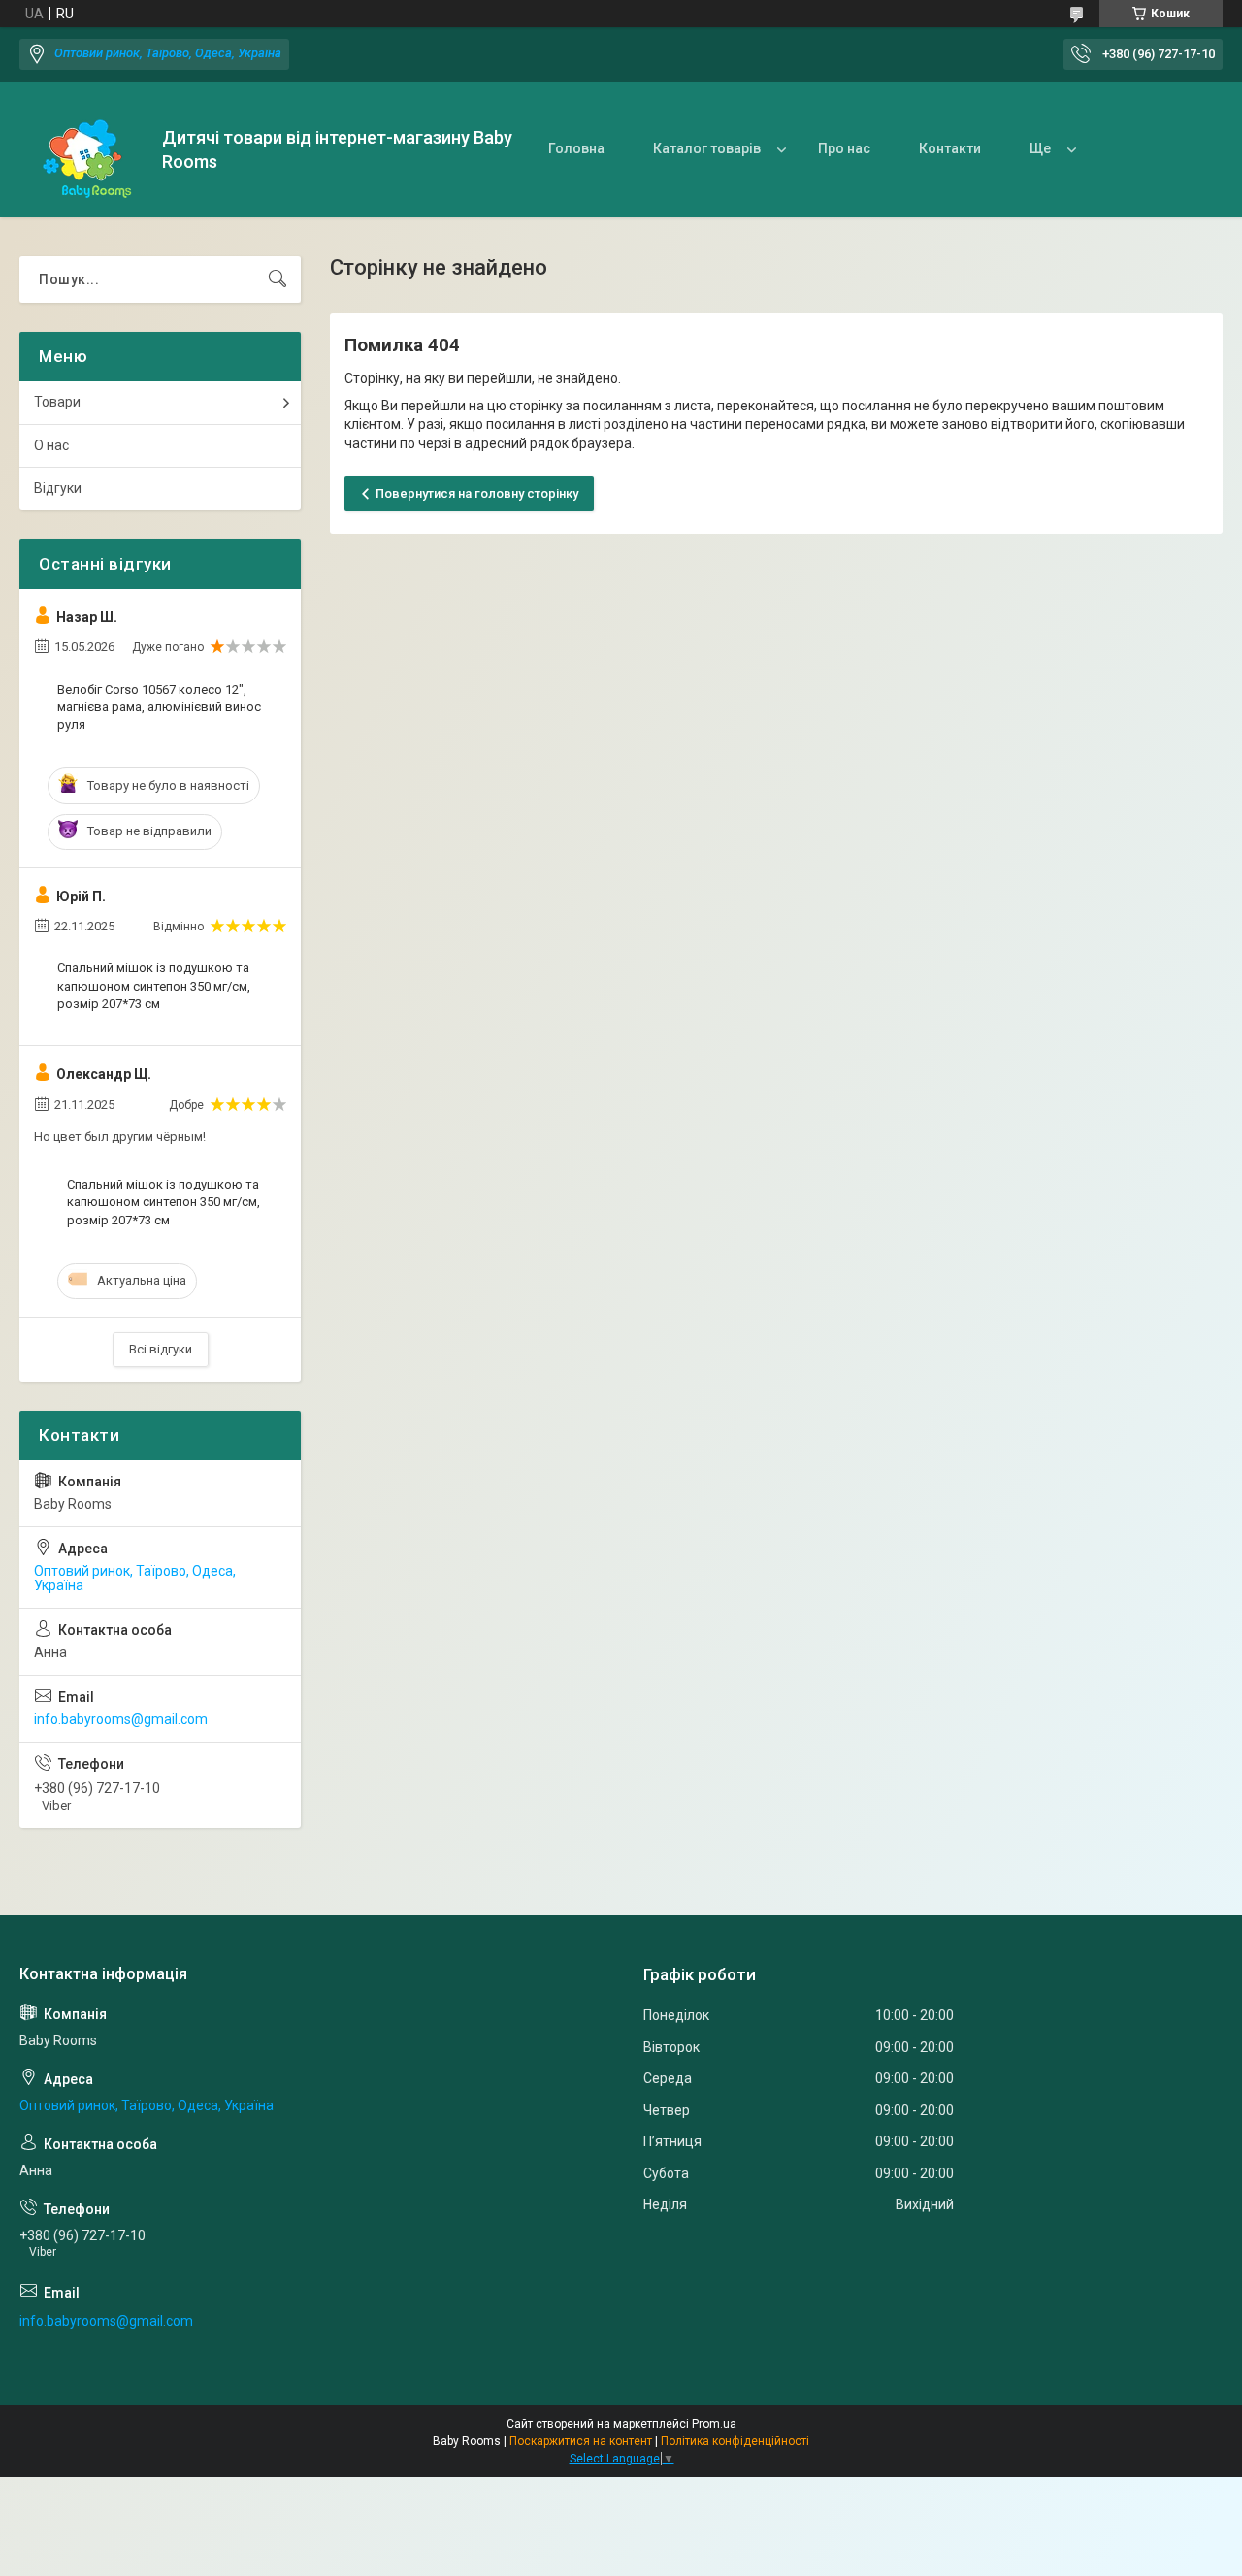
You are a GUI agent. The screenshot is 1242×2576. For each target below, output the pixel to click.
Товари (57, 402)
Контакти (950, 148)
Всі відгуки (161, 1349)
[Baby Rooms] (83, 150)
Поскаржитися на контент (581, 2441)
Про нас (844, 148)
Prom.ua (714, 2424)
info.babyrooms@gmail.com (121, 1719)
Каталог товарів (707, 148)
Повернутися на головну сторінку (477, 493)
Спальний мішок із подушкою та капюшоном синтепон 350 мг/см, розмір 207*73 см (154, 985)
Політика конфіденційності (735, 2441)
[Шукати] (278, 279)
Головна (576, 148)
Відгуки (58, 488)
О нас (51, 445)
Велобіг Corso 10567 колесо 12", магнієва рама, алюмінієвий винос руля (159, 707)
